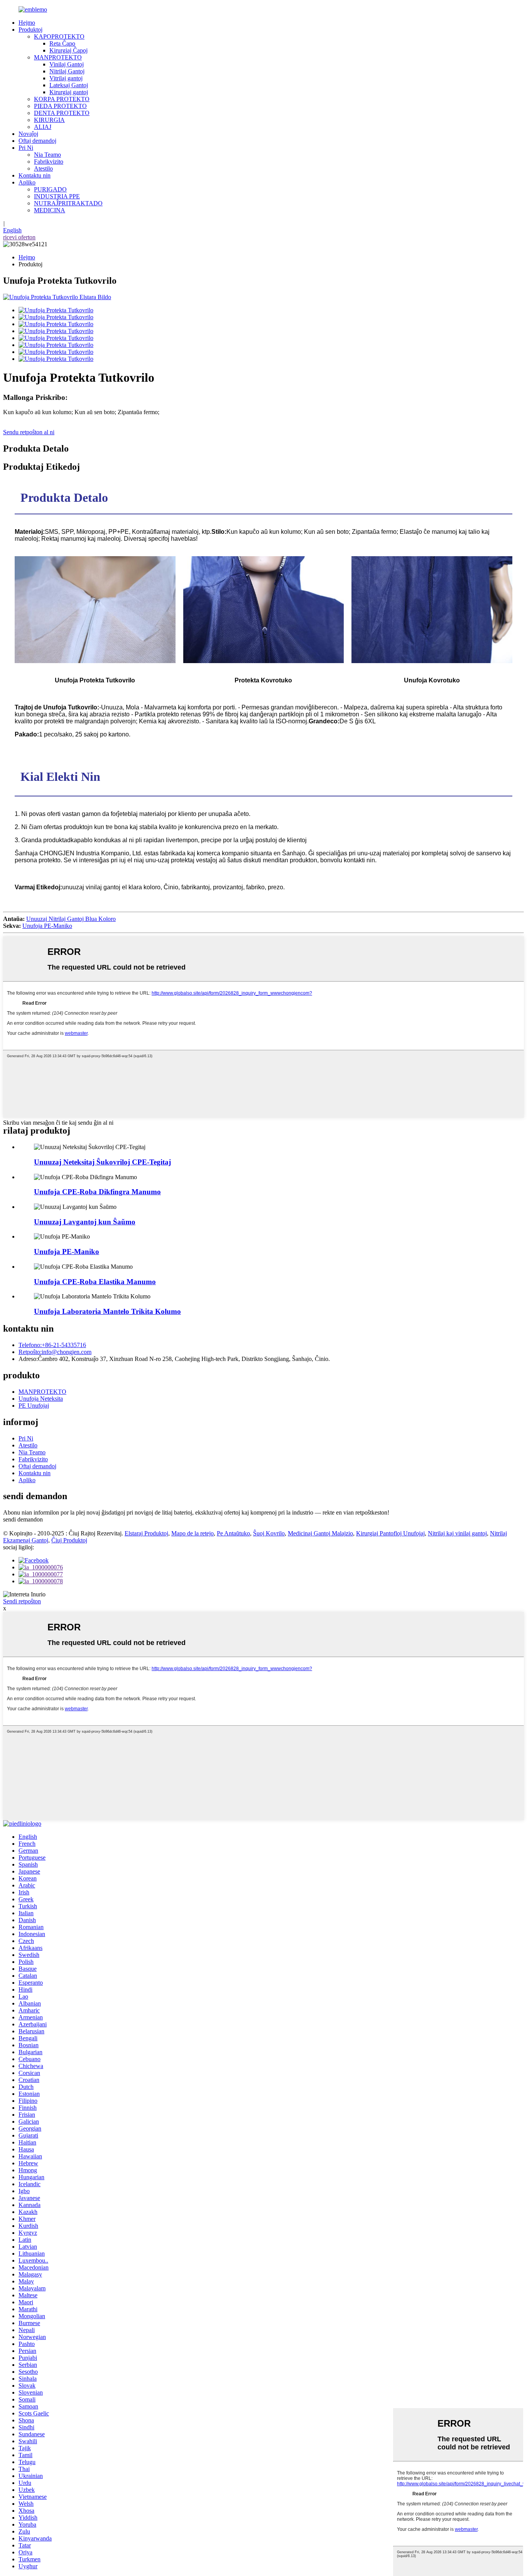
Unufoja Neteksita (41, 1399)
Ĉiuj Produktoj (69, 1540)
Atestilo (43, 168)
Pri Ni (26, 148)
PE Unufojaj (34, 1406)
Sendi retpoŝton (22, 1601)
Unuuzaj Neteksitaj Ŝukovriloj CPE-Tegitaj (102, 1162)
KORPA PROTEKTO (62, 99)
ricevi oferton (19, 237)
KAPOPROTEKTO (59, 36)
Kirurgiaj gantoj (69, 92)
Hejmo (27, 23)
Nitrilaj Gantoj (67, 71)
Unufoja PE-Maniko (47, 926)
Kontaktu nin (35, 175)
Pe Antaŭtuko (233, 1533)
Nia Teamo (47, 155)
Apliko (27, 182)
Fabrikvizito (49, 162)
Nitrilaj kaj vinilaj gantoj (457, 1533)
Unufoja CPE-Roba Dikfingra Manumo (97, 1192)
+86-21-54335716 (52, 1345)
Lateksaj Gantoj (69, 85)
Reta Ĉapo (62, 43)
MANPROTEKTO (58, 57)
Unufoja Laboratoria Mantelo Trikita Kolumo (107, 1311)
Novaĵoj (28, 134)
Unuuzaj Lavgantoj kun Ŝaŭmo (85, 1222)
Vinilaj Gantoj (67, 64)
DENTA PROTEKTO (62, 113)
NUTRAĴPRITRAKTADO (68, 203)
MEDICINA (50, 210)
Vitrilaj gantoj (66, 78)
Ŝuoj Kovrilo (269, 1533)
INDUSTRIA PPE (57, 196)
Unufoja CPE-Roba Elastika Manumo (95, 1282)
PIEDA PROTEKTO (60, 106)
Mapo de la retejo (193, 1533)
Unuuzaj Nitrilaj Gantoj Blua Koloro (71, 919)
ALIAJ (43, 127)
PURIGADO (50, 189)
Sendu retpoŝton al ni (29, 432)
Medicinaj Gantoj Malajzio (320, 1533)
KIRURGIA (49, 120)
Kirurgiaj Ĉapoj (68, 50)
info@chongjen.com (55, 1352)
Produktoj (30, 30)
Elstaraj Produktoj (146, 1533)
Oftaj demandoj (37, 141)
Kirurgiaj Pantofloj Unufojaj (390, 1533)
